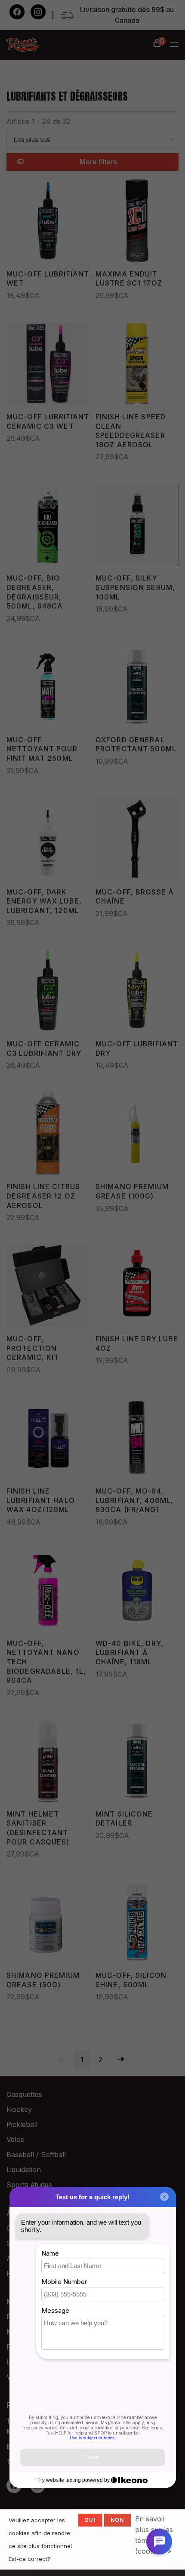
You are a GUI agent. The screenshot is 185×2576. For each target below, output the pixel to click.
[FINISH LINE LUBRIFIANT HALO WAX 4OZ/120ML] (48, 1439)
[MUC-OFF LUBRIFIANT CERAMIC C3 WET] (48, 365)
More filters (98, 162)
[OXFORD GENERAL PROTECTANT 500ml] (137, 688)
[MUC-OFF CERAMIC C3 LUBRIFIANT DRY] (48, 992)
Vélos (15, 2139)
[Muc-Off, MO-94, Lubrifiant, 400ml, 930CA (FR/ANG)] (137, 1439)
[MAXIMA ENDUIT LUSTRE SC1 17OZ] (137, 222)
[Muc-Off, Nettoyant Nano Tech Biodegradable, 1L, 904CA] (48, 1592)
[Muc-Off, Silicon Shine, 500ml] (137, 1924)
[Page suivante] (121, 2060)
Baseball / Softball (36, 2155)
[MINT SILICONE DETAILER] (137, 1762)
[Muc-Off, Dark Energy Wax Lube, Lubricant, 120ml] (48, 840)
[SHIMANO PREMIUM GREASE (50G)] (48, 1924)
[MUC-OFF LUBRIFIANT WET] (48, 222)
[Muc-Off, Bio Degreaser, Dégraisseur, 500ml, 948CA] (48, 526)
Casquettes (24, 2094)
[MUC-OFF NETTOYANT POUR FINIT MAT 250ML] (48, 688)
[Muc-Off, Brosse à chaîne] (137, 840)
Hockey (19, 2109)
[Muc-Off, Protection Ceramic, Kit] (48, 1287)
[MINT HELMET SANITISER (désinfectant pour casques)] (48, 1762)
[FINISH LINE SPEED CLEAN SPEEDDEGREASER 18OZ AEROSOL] (137, 365)
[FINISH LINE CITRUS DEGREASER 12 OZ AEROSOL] (48, 1135)
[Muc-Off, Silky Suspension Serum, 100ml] (137, 526)
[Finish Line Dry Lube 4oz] (137, 1287)
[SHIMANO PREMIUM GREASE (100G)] (137, 1135)
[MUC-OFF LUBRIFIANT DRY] (137, 992)
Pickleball (22, 2124)
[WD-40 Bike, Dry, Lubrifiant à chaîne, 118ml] (137, 1592)
